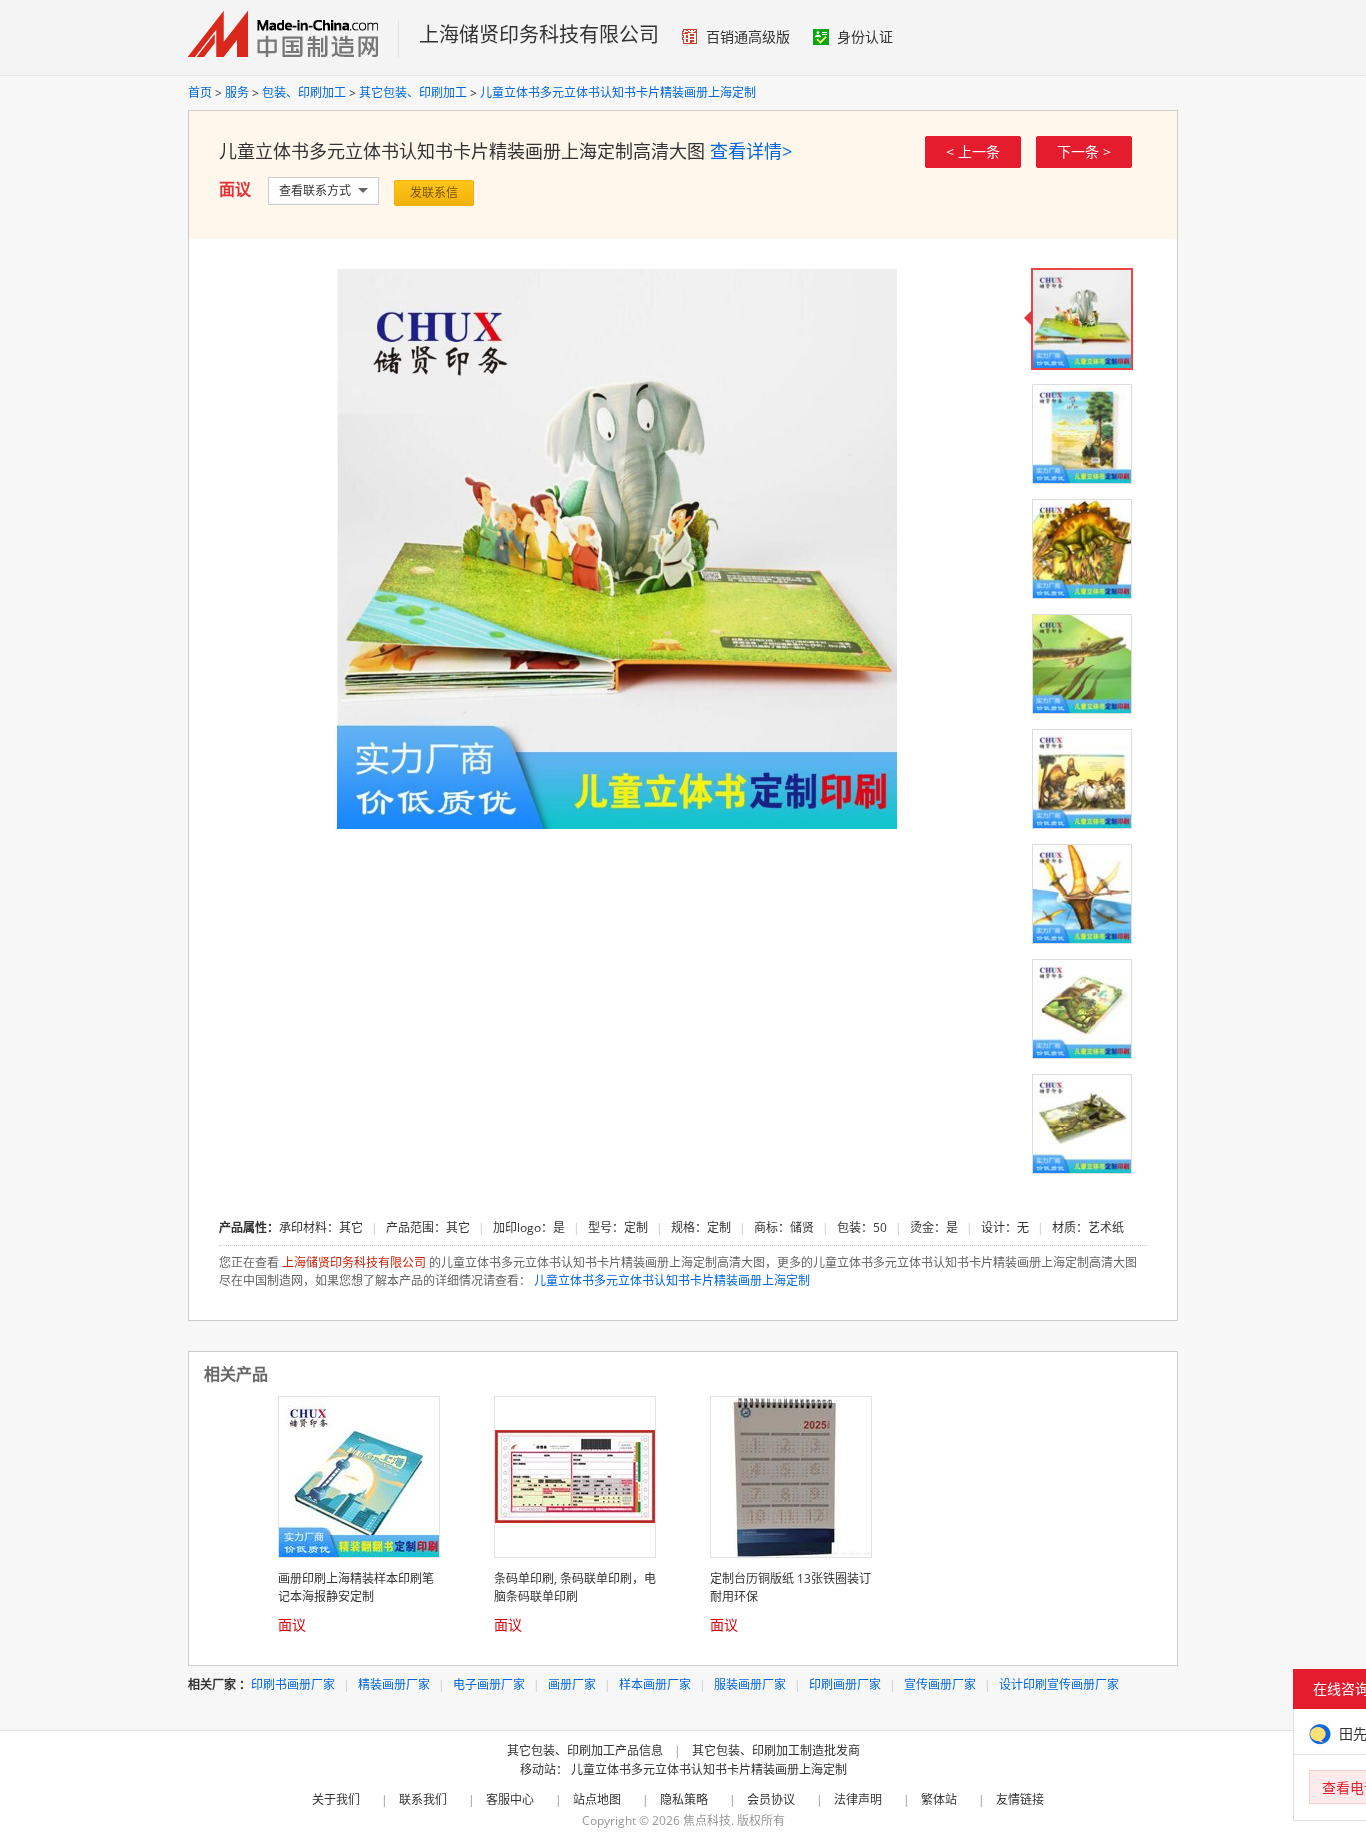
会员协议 (771, 1799)
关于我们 (336, 1799)
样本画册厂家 (655, 1684)
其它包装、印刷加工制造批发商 (776, 1750)
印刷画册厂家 (845, 1684)
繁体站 (939, 1799)
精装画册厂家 (394, 1684)
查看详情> (751, 151)
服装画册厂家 (750, 1684)
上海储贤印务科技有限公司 (539, 34)
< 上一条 (973, 151)
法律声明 (858, 1799)
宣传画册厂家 (940, 1684)
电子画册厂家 (489, 1684)
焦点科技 (707, 1820)
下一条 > (1084, 151)
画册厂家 (572, 1684)
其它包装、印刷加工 (413, 92)
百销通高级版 (748, 36)
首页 (200, 92)
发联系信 (434, 192)
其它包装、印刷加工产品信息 (585, 1750)
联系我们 (423, 1799)
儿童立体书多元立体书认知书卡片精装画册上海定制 (618, 92)
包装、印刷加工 (304, 92)
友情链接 (1020, 1799)
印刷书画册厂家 (293, 1684)
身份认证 (865, 36)
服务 (237, 92)
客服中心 (510, 1799)
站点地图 (597, 1799)
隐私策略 (684, 1799)
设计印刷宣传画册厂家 (1059, 1684)
